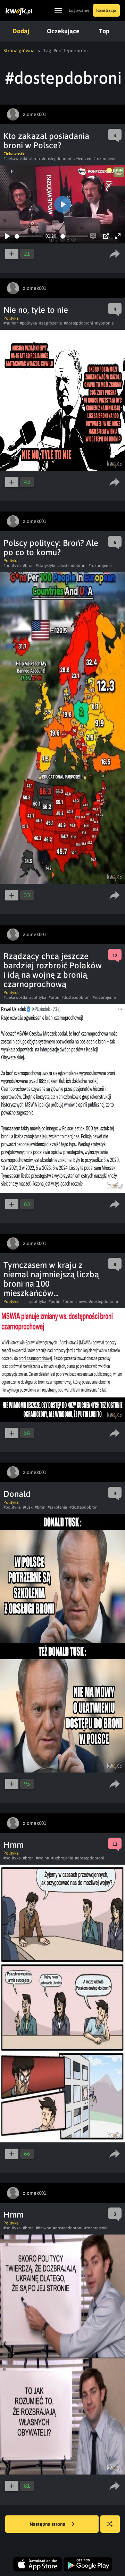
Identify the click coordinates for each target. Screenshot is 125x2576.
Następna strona (48, 2524)
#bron (35, 159)
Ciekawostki (14, 154)
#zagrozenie (51, 323)
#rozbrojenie (105, 159)
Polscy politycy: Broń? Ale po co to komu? (51, 548)
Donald (17, 1494)
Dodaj (21, 31)
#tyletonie (104, 323)
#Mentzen (82, 159)
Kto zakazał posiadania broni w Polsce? (46, 141)
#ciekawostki (15, 159)
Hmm (14, 1845)
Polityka (11, 318)
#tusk (28, 1507)
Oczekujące (63, 31)
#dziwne (43, 2228)
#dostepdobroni (57, 159)
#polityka (28, 323)
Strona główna (19, 51)
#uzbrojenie (62, 1858)
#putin (55, 1302)
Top (104, 31)
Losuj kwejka (110, 2524)
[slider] (29, 236)
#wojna (43, 1858)
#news (81, 1302)
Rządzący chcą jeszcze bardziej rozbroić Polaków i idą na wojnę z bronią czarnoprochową (53, 970)
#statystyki (45, 566)
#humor (11, 323)
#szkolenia (57, 1507)
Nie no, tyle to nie (36, 310)
